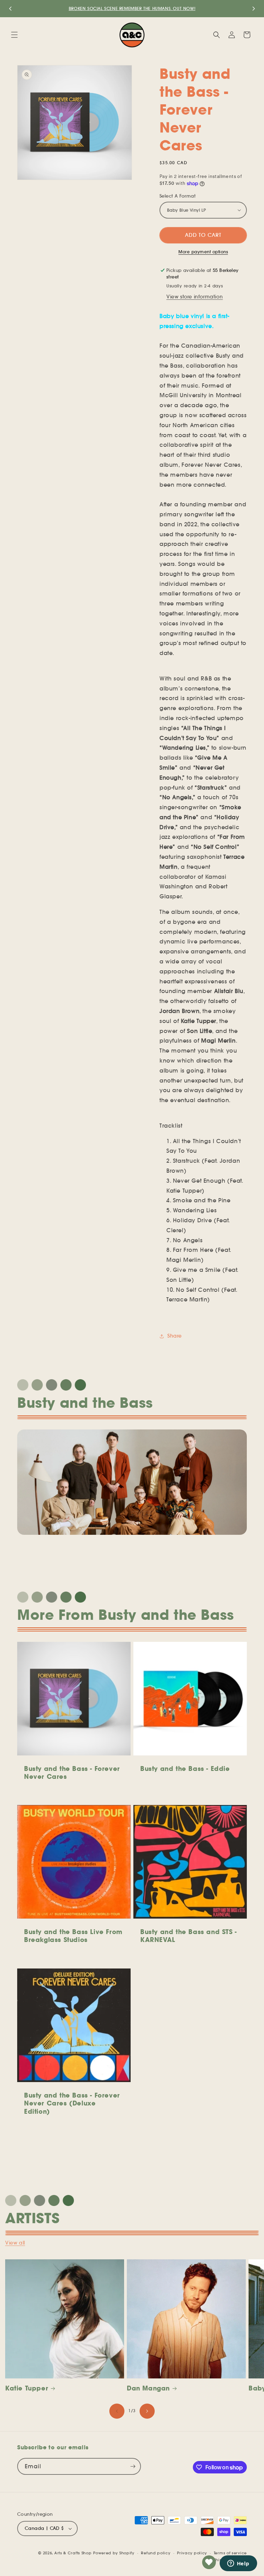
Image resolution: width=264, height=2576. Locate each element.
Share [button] (175, 1336)
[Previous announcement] (10, 9)
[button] (14, 35)
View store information (195, 297)
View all (15, 2243)
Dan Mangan (148, 2388)
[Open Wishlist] (209, 2562)
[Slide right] (147, 2411)
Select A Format (178, 196)
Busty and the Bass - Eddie (185, 1769)
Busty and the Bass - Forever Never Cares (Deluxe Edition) (72, 2103)
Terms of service (230, 2553)
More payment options (203, 252)
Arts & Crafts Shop (73, 2553)
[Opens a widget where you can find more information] (238, 2564)
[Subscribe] (133, 2466)
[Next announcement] (254, 9)
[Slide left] (117, 2411)
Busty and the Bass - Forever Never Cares (72, 1773)
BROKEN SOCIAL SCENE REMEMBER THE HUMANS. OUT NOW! (132, 8)
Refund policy (156, 2553)
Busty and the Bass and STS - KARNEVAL (189, 1936)
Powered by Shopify (114, 2553)
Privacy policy (192, 2553)
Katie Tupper (27, 2388)
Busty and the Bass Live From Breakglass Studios (73, 1936)
